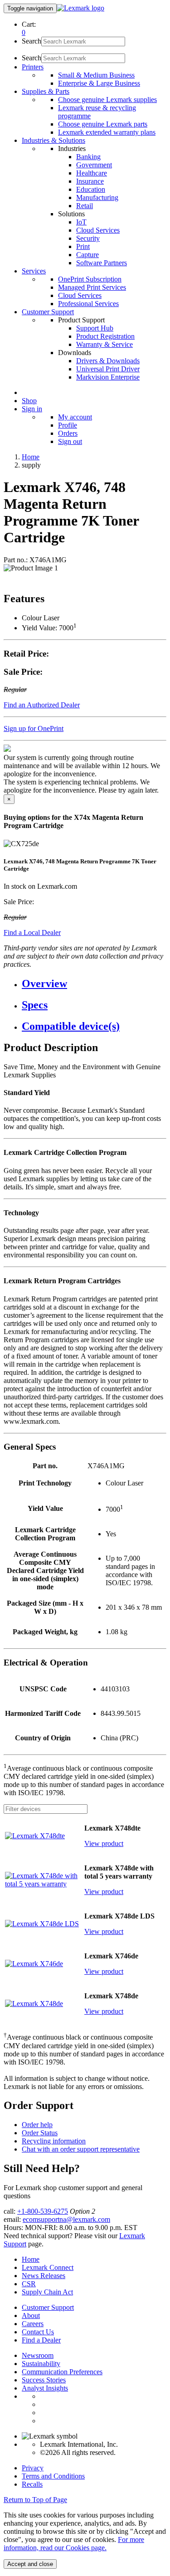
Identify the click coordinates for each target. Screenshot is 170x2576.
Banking (88, 157)
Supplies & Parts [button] (46, 91)
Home (31, 457)
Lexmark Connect (48, 2267)
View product (104, 1843)
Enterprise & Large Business (99, 83)
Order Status (40, 2133)
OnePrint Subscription (90, 279)
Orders (68, 433)
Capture (87, 255)
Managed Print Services (92, 287)
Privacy (33, 2468)
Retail (85, 206)
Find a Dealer (41, 2340)
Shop (29, 401)
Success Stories (44, 2380)
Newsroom (38, 2355)
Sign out (70, 441)
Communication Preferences (62, 2372)
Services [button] (34, 271)
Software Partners (102, 263)
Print (83, 246)
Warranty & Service (104, 344)
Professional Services (88, 304)
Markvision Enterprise (108, 377)
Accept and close (30, 2564)
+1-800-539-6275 (43, 2211)
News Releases (44, 2276)
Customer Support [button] (48, 312)
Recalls (32, 2484)
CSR (29, 2284)
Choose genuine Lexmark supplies (107, 100)
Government (94, 165)
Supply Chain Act (47, 2292)
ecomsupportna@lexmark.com (66, 2219)
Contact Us (38, 2332)
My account (75, 417)
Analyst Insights (45, 2388)
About (31, 2315)
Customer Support (48, 2307)
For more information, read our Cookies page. (74, 2544)
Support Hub (95, 328)
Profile (68, 425)
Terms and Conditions (53, 2476)
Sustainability (41, 2364)
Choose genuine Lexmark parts (103, 124)
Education (91, 189)
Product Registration (105, 336)
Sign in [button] (32, 409)
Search (32, 41)
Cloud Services (98, 230)
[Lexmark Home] (80, 8)
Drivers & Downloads (108, 361)
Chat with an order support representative (81, 2149)
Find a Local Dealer (32, 933)
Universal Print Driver (108, 369)
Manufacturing (97, 197)
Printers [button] (33, 67)
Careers (33, 2324)
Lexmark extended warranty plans (107, 132)
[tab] (94, 984)
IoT (81, 222)
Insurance (90, 181)
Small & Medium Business (96, 75)
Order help (37, 2125)
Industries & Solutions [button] (53, 140)
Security (88, 238)
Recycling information (54, 2141)
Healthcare (92, 173)
